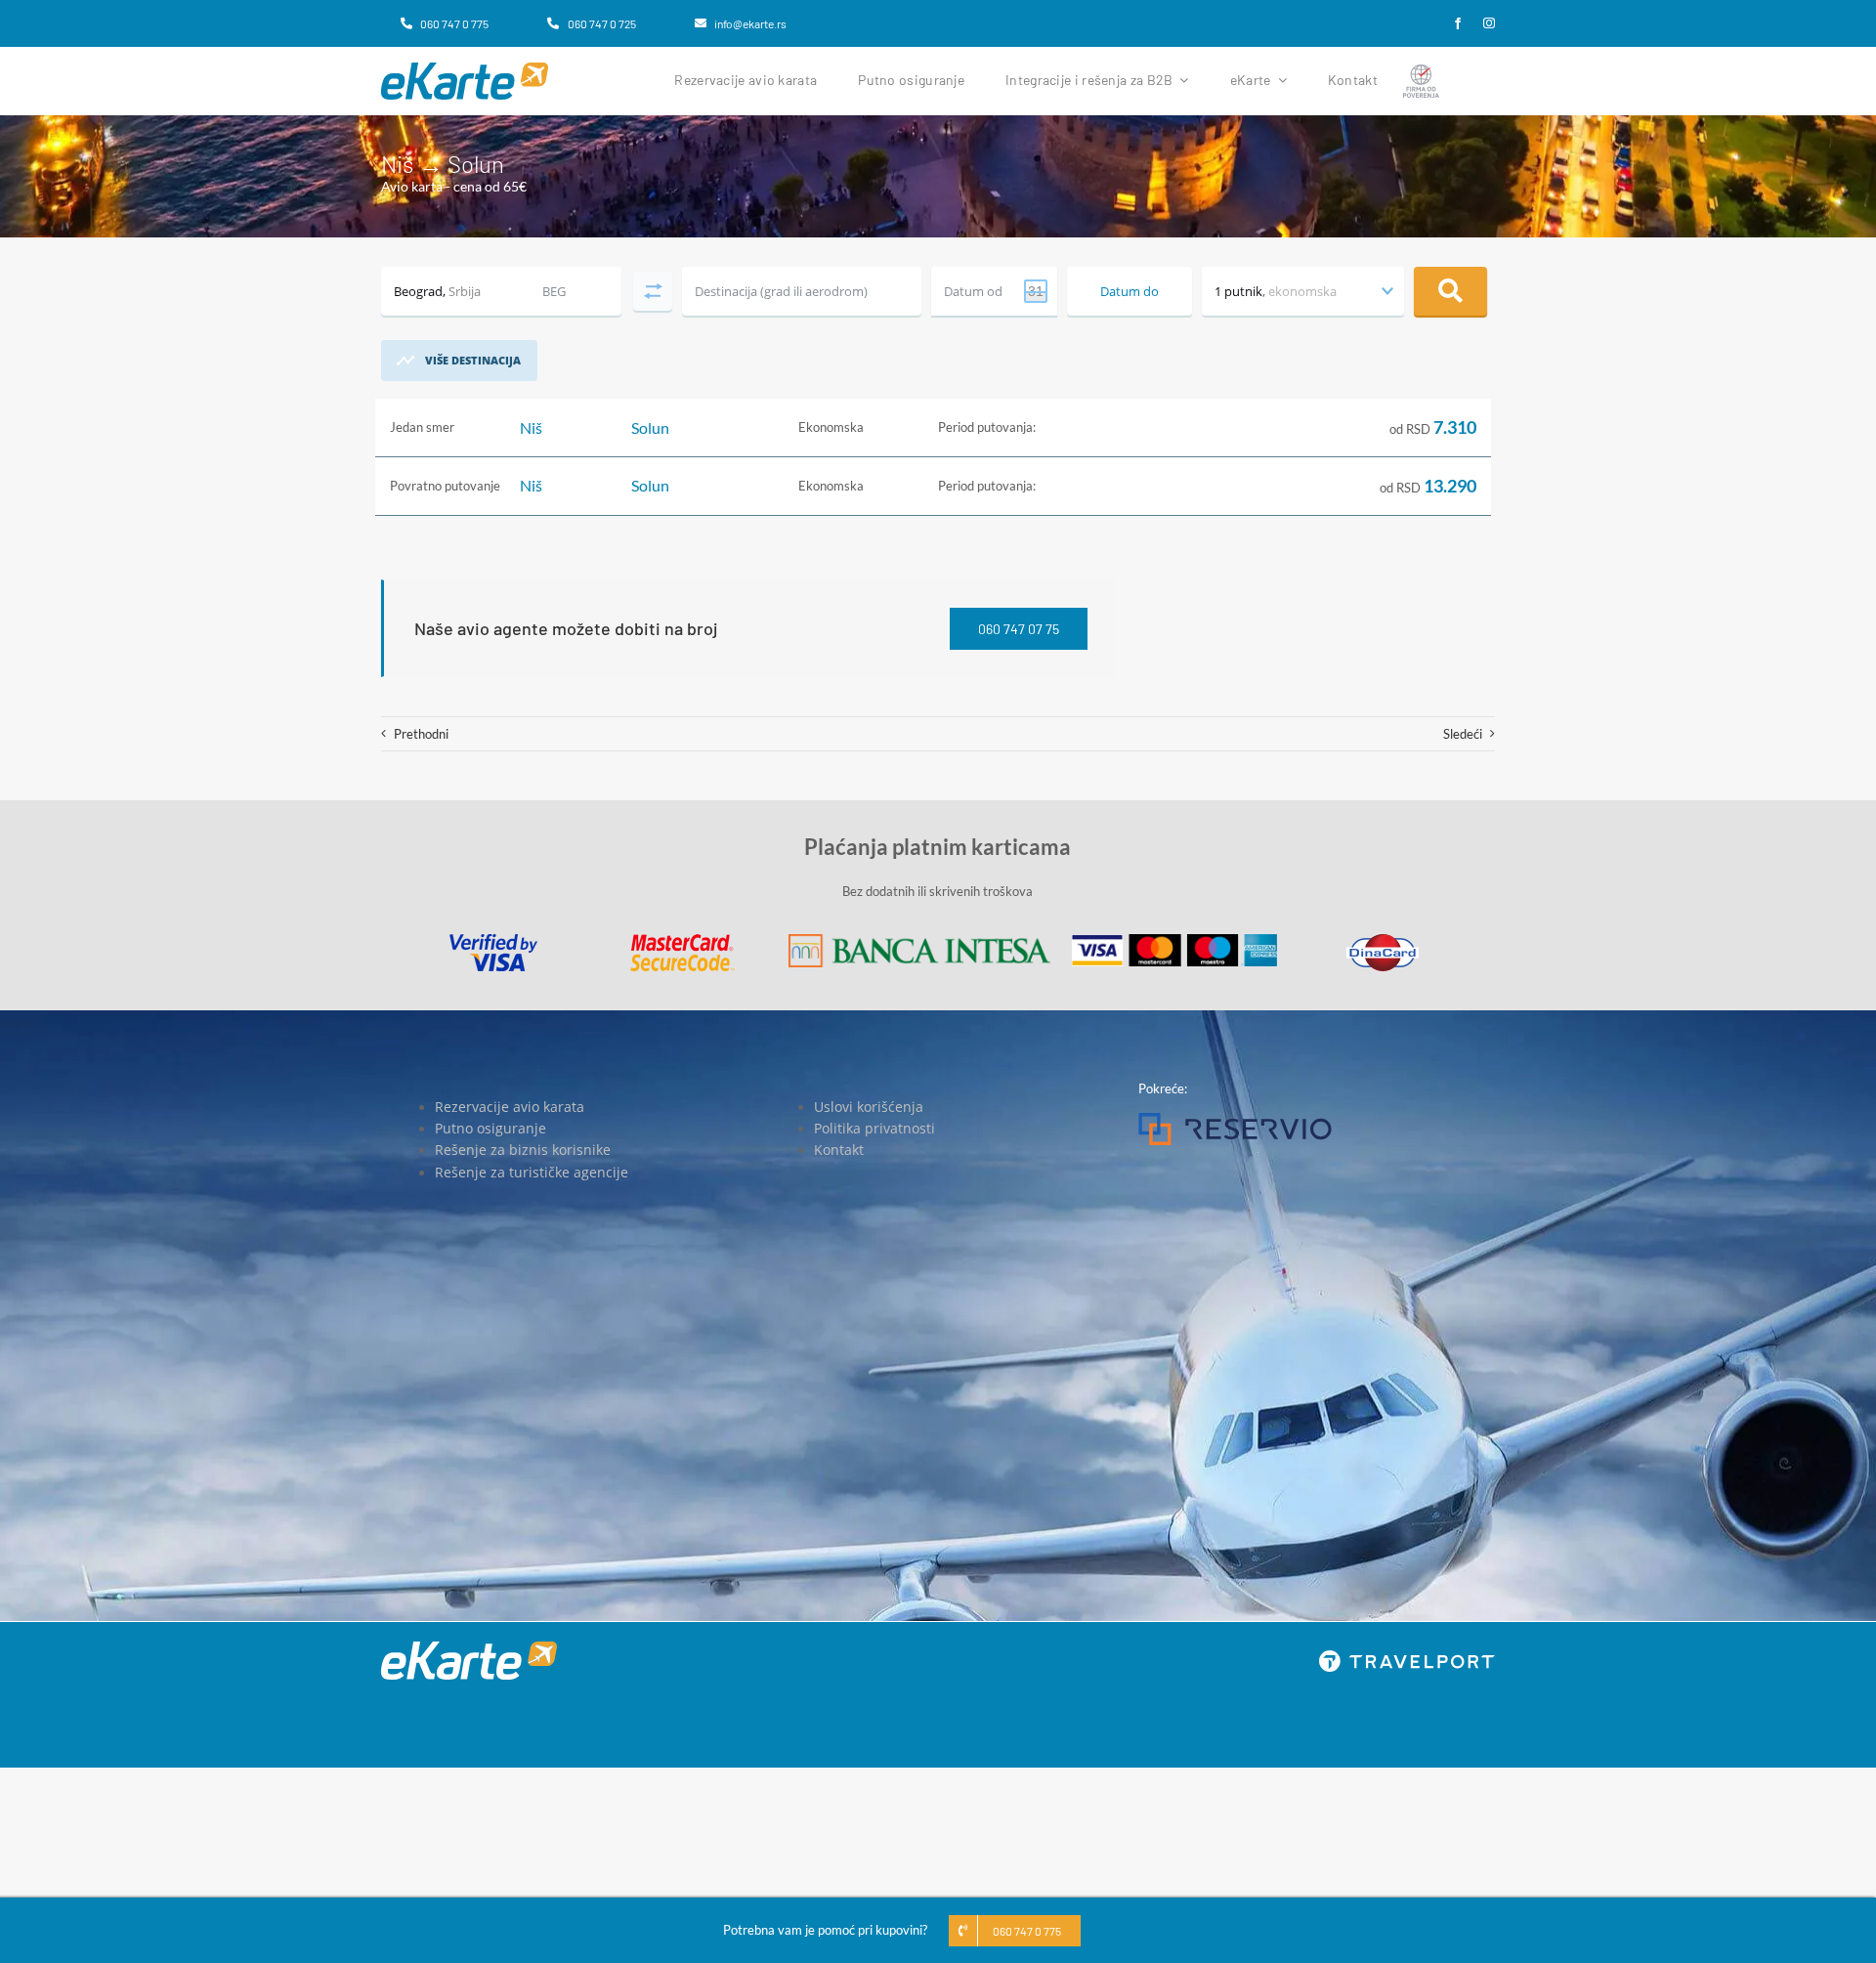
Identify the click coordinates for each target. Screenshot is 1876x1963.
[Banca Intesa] (919, 940)
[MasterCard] (682, 940)
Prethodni (421, 734)
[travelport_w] (1407, 1656)
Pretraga (1450, 291)
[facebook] (1458, 23)
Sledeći (1463, 734)
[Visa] (493, 940)
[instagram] (1489, 23)
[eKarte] (465, 68)
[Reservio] (1235, 1119)
